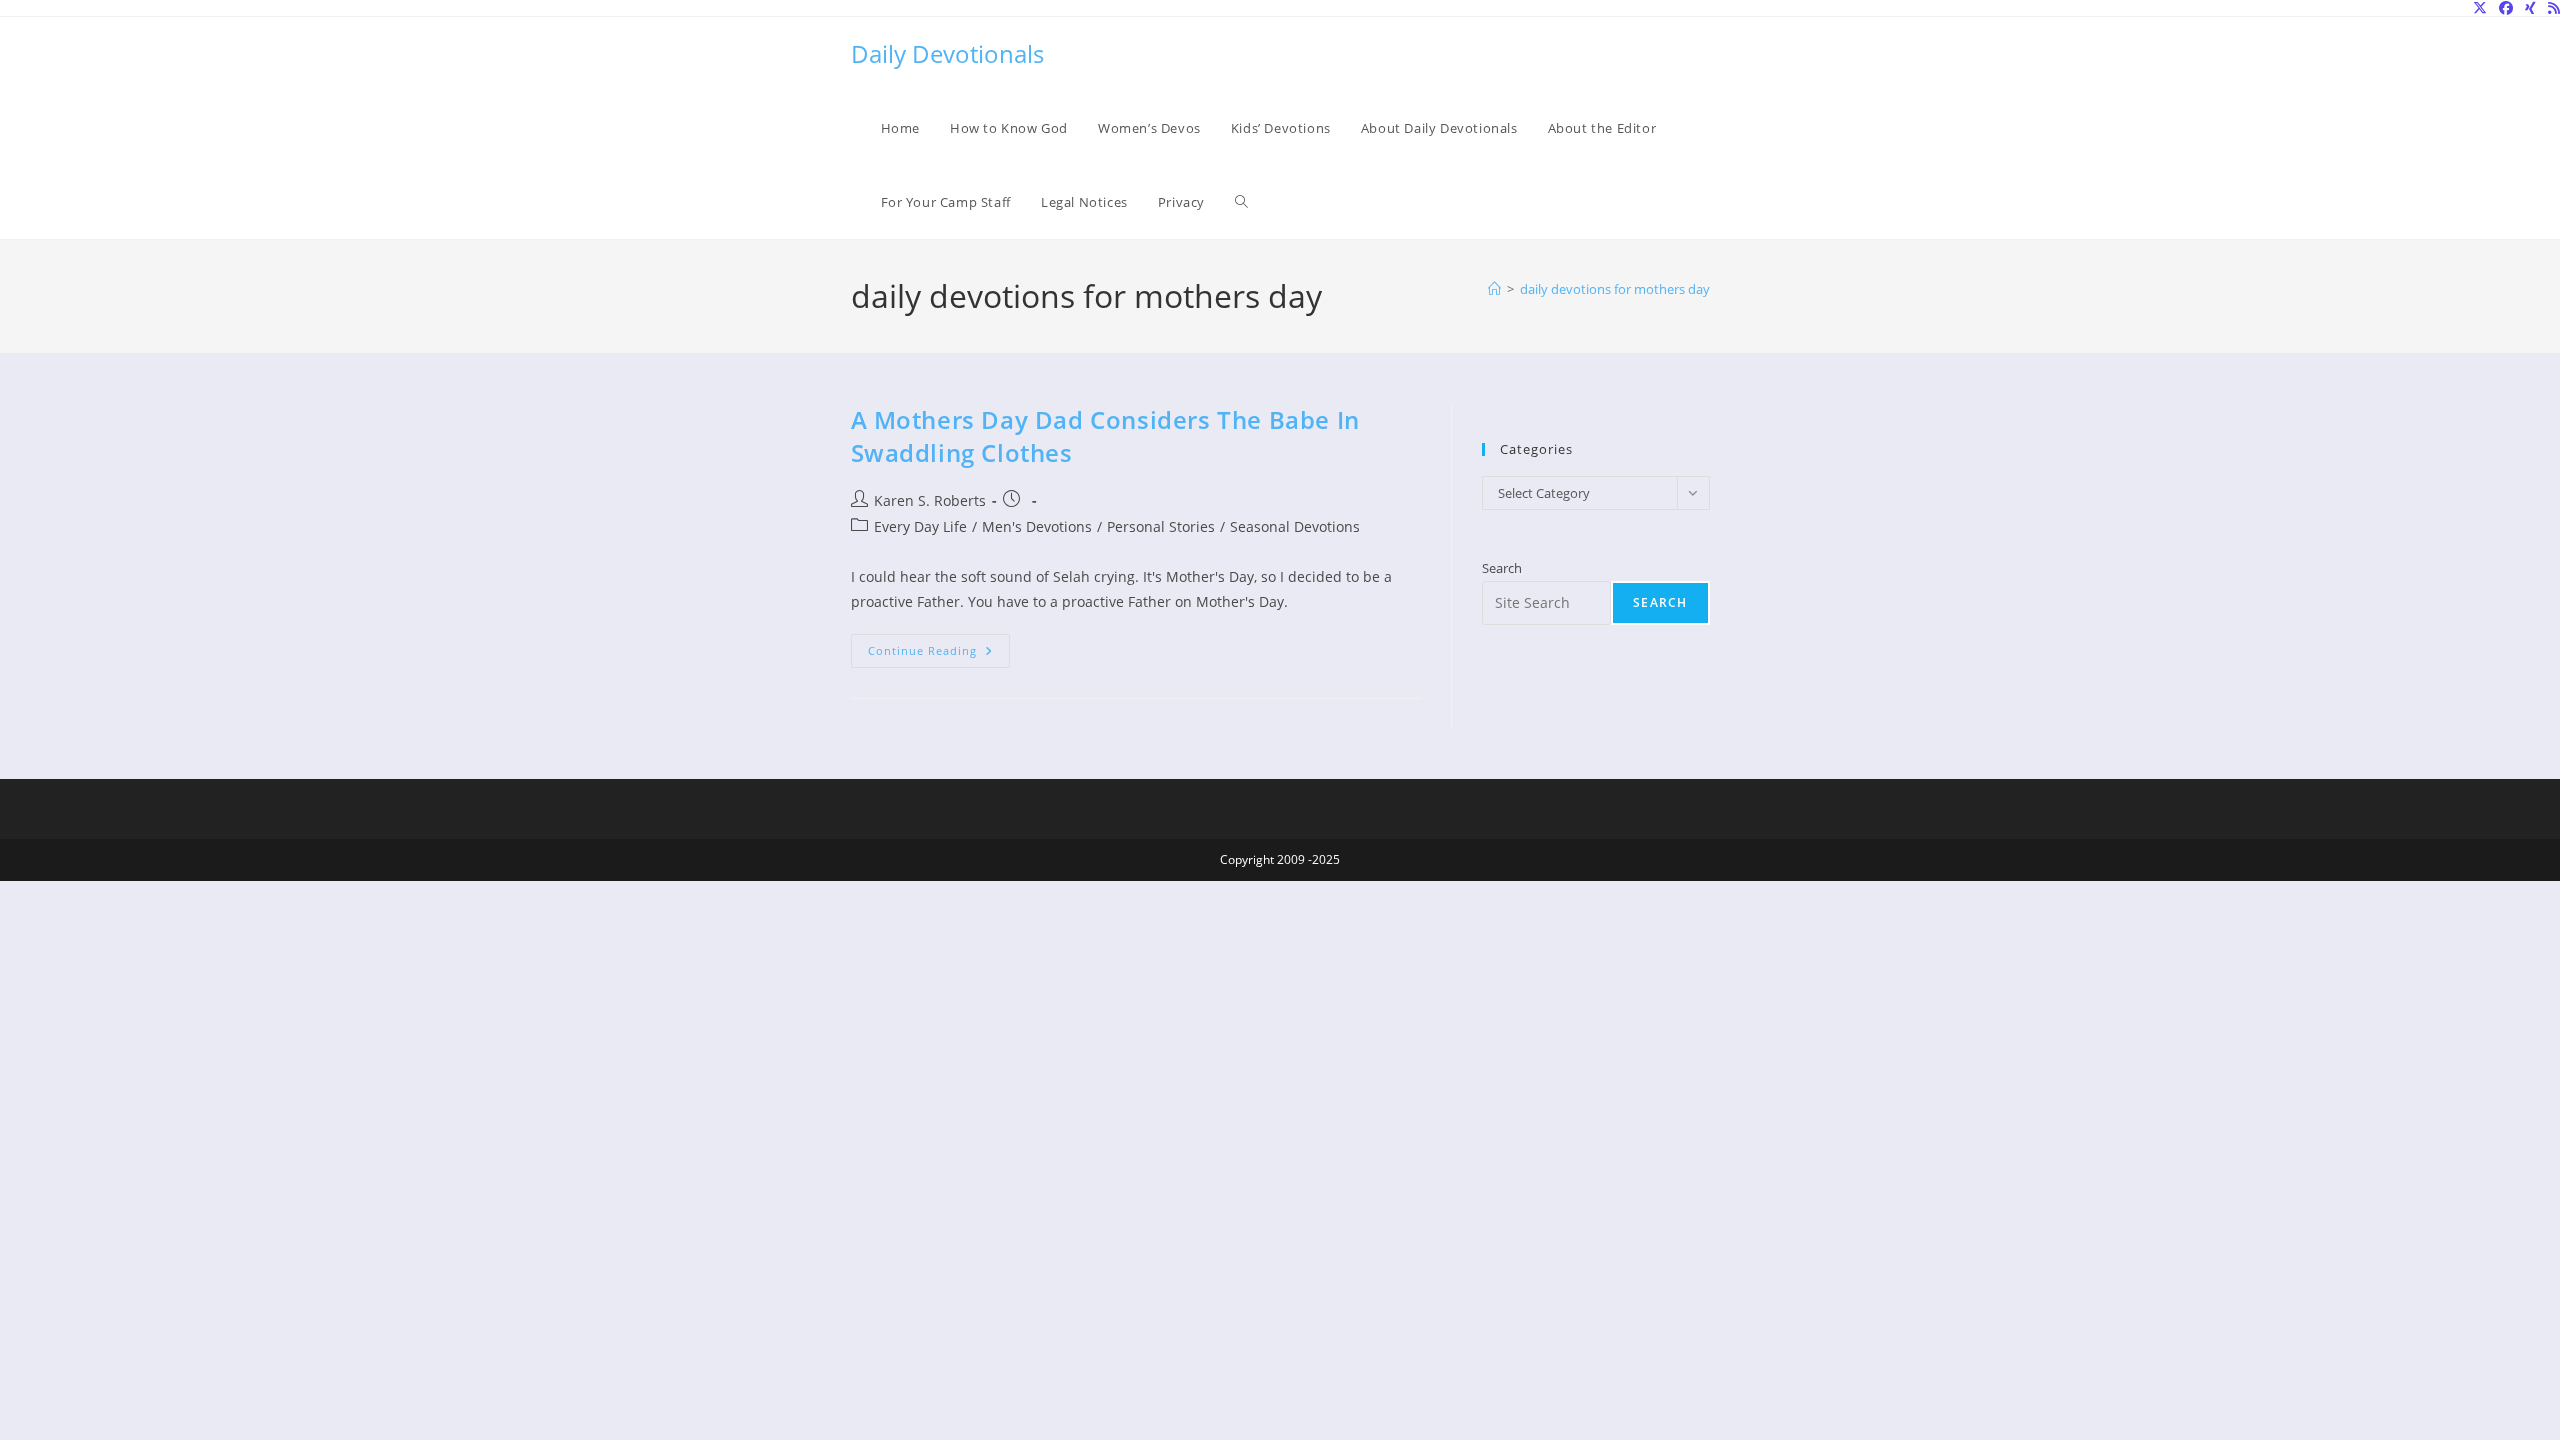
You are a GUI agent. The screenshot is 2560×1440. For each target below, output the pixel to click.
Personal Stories (1161, 526)
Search (1502, 568)
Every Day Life (920, 526)
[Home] (1494, 289)
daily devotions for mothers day (1615, 289)
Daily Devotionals (947, 53)
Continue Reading (939, 654)
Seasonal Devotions (1295, 526)
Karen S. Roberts (930, 500)
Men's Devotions (1037, 526)
